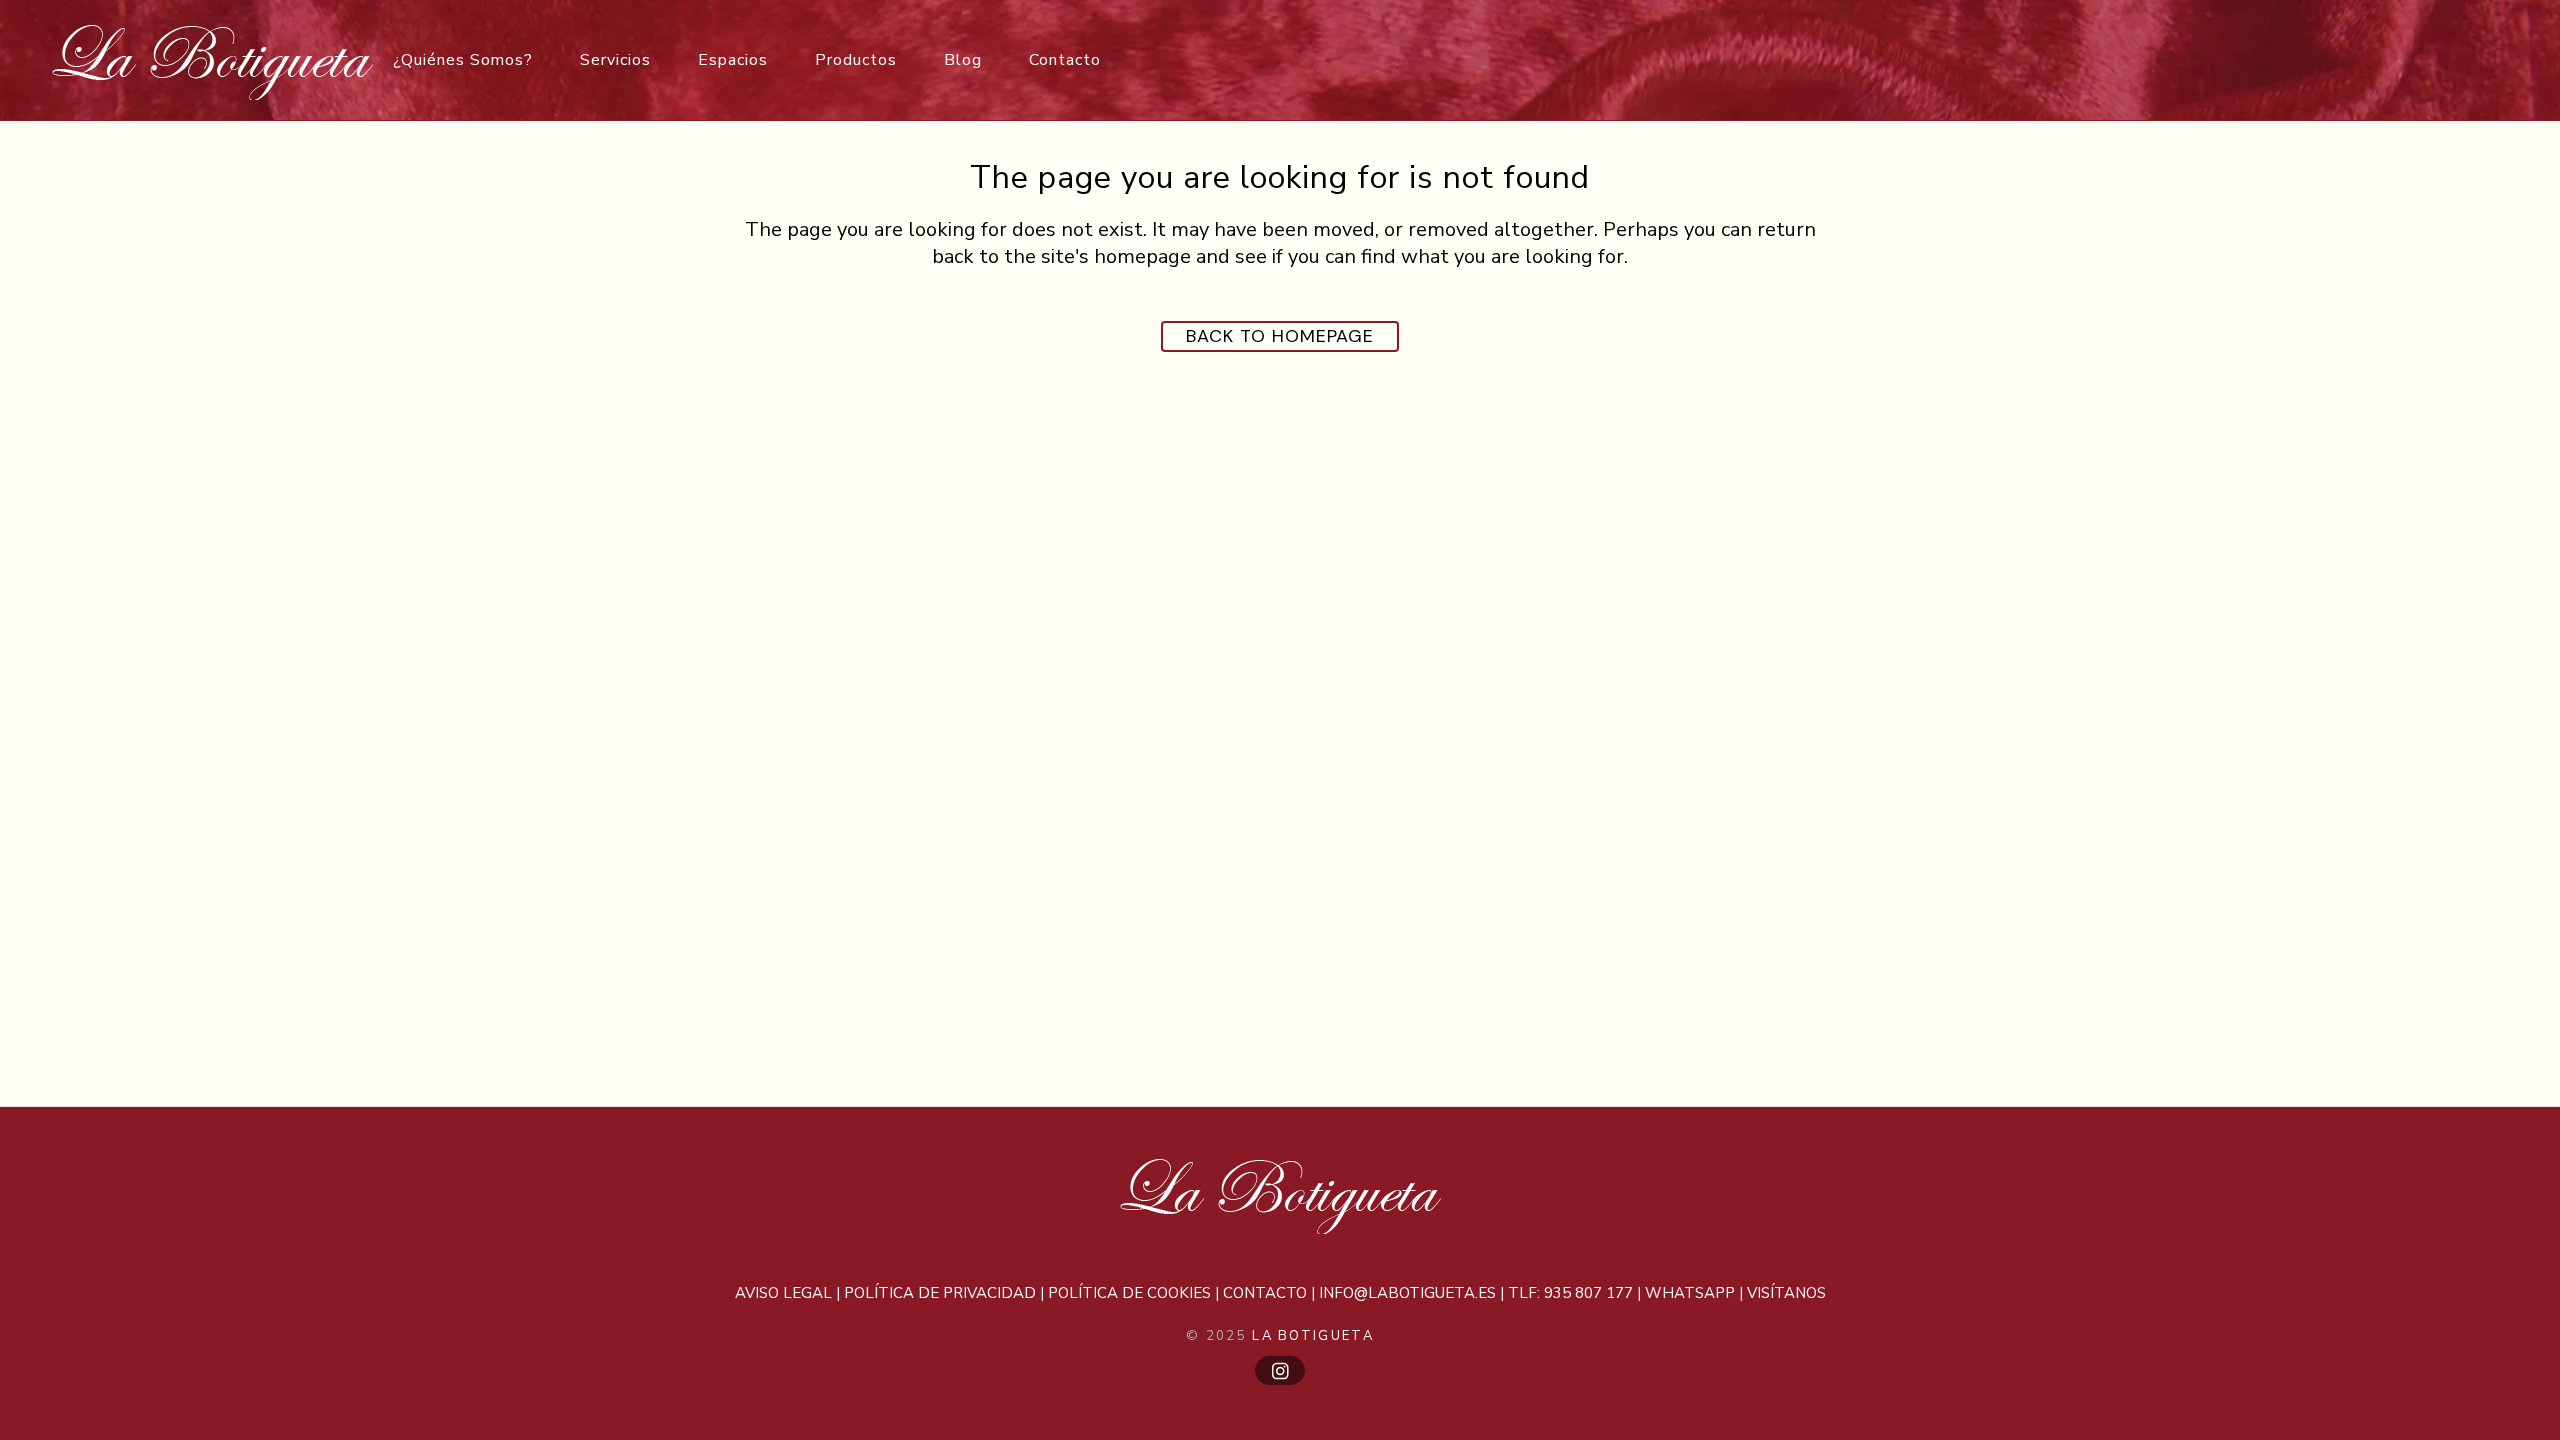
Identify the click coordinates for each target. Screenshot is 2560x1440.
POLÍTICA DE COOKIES (1129, 1293)
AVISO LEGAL (783, 1293)
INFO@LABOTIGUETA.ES (1407, 1293)
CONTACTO (1265, 1293)
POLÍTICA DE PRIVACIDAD (940, 1293)
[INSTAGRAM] (1280, 1370)
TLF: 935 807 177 (1570, 1293)
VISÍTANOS (1786, 1293)
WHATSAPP (1690, 1293)
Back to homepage (1280, 336)
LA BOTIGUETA (1313, 1336)
